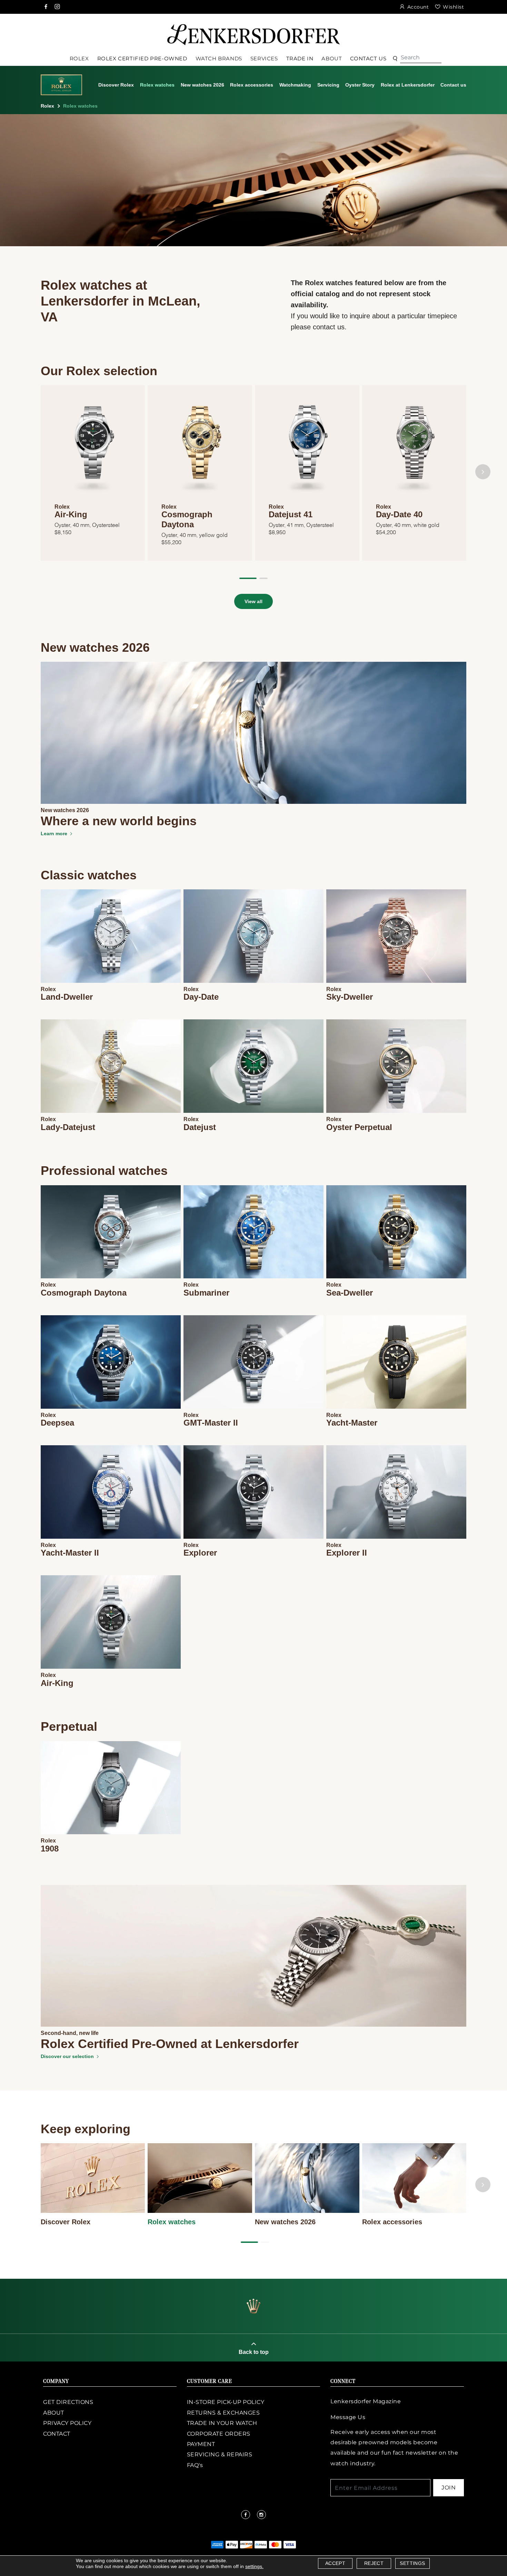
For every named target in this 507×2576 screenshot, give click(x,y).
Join (449, 2488)
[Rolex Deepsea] (111, 1362)
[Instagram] (58, 7)
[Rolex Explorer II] (396, 1492)
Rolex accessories (252, 85)
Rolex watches (157, 85)
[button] (248, 578)
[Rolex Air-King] (111, 1622)
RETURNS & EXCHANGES (223, 2413)
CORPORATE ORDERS (219, 2434)
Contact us (453, 85)
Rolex (47, 106)
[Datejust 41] (307, 447)
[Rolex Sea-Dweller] (396, 1232)
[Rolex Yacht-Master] (396, 1362)
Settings (412, 2563)
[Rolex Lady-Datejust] (111, 1066)
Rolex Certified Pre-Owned (142, 58)
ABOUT (54, 2413)
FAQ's (195, 2465)
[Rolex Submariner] (254, 1232)
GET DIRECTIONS (68, 2402)
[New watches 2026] (307, 2178)
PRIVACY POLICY (67, 2423)
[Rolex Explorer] (254, 1492)
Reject (374, 2563)
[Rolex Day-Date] (254, 936)
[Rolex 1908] (111, 1788)
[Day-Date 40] (414, 447)
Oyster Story (360, 85)
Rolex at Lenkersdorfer (408, 85)
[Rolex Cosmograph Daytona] (111, 1232)
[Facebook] (46, 7)
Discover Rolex (116, 85)
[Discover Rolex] (93, 2178)
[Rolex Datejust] (254, 1066)
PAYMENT (201, 2444)
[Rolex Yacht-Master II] (111, 1492)
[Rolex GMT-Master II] (254, 1362)
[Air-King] (93, 447)
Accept (335, 2563)
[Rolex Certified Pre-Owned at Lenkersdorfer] (254, 1955)
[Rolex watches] (200, 2178)
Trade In (300, 58)
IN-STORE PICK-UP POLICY (226, 2402)
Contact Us (368, 58)
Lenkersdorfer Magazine (366, 2401)
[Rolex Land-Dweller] (111, 936)
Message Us (348, 2417)
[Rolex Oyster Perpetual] (396, 1066)
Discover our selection (67, 2056)
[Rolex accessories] (414, 2178)
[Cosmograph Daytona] (200, 447)
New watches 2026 (202, 85)
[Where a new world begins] (254, 732)
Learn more (54, 833)
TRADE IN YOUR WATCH (222, 2423)
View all (254, 601)
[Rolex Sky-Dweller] (396, 936)
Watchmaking (295, 85)
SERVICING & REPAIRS (220, 2454)
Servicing (328, 85)
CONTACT (57, 2434)
